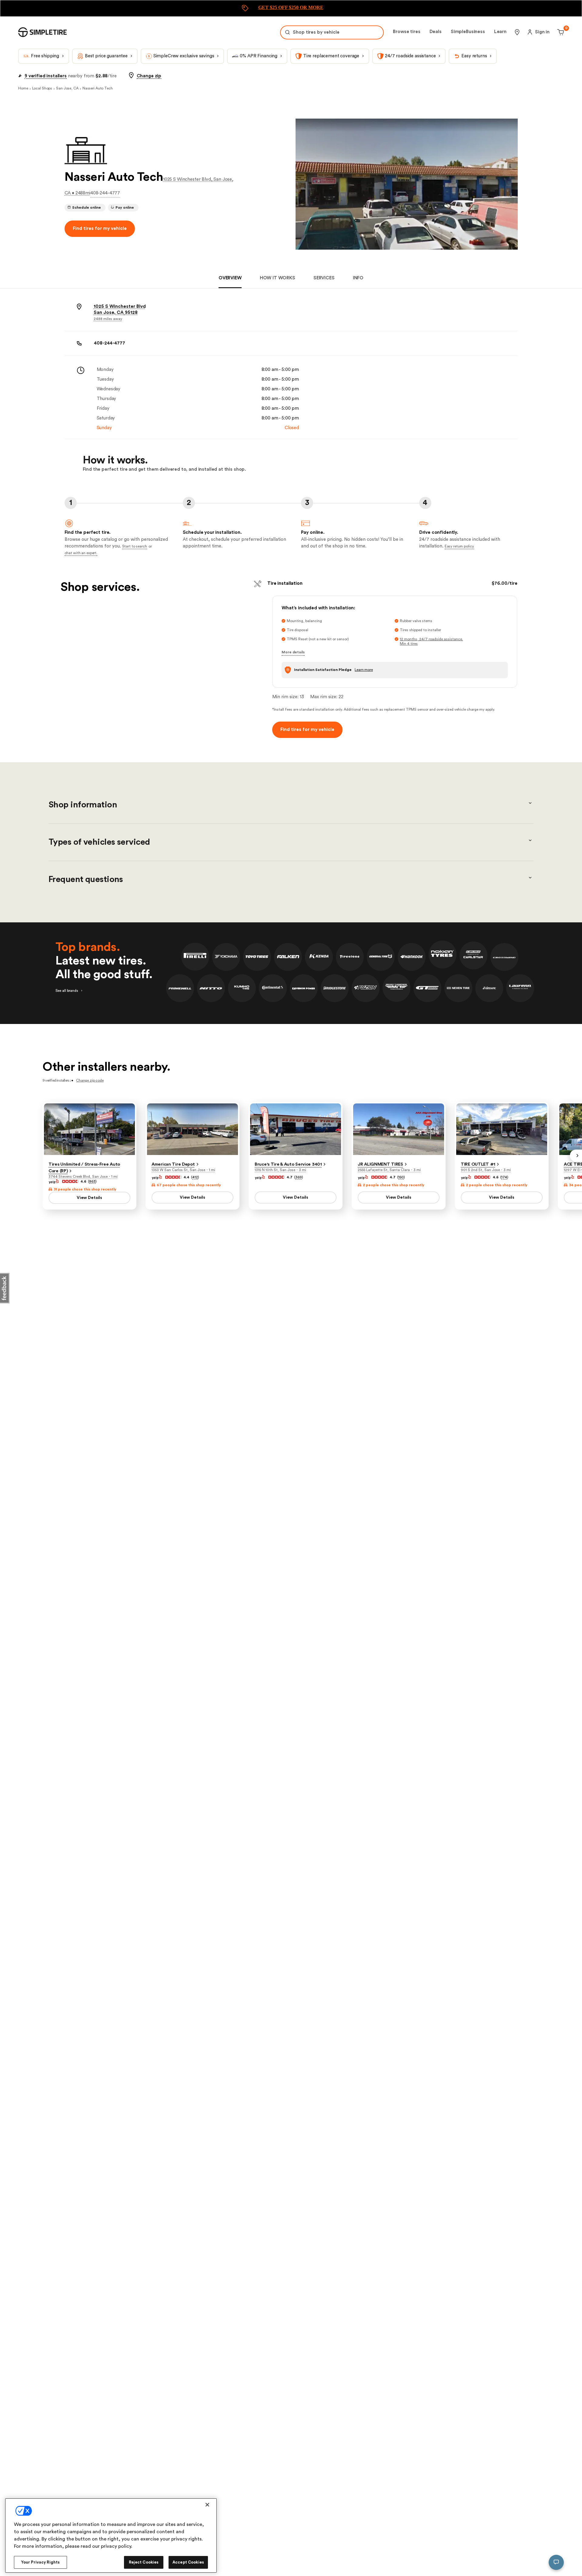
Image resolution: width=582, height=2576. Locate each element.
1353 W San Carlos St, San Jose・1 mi (183, 1170)
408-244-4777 (105, 193)
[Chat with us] (556, 2562)
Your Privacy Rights (40, 2562)
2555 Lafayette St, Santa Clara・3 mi (389, 1170)
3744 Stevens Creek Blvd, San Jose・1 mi (83, 1177)
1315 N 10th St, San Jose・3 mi (280, 1170)
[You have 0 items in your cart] (560, 32)
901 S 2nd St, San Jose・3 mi (486, 1170)
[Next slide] (576, 1156)
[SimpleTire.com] (42, 32)
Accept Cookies (188, 2562)
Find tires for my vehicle (100, 229)
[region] (111, 2536)
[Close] (207, 2505)
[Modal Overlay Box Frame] (291, 8)
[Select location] (517, 32)
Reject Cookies (144, 2562)
